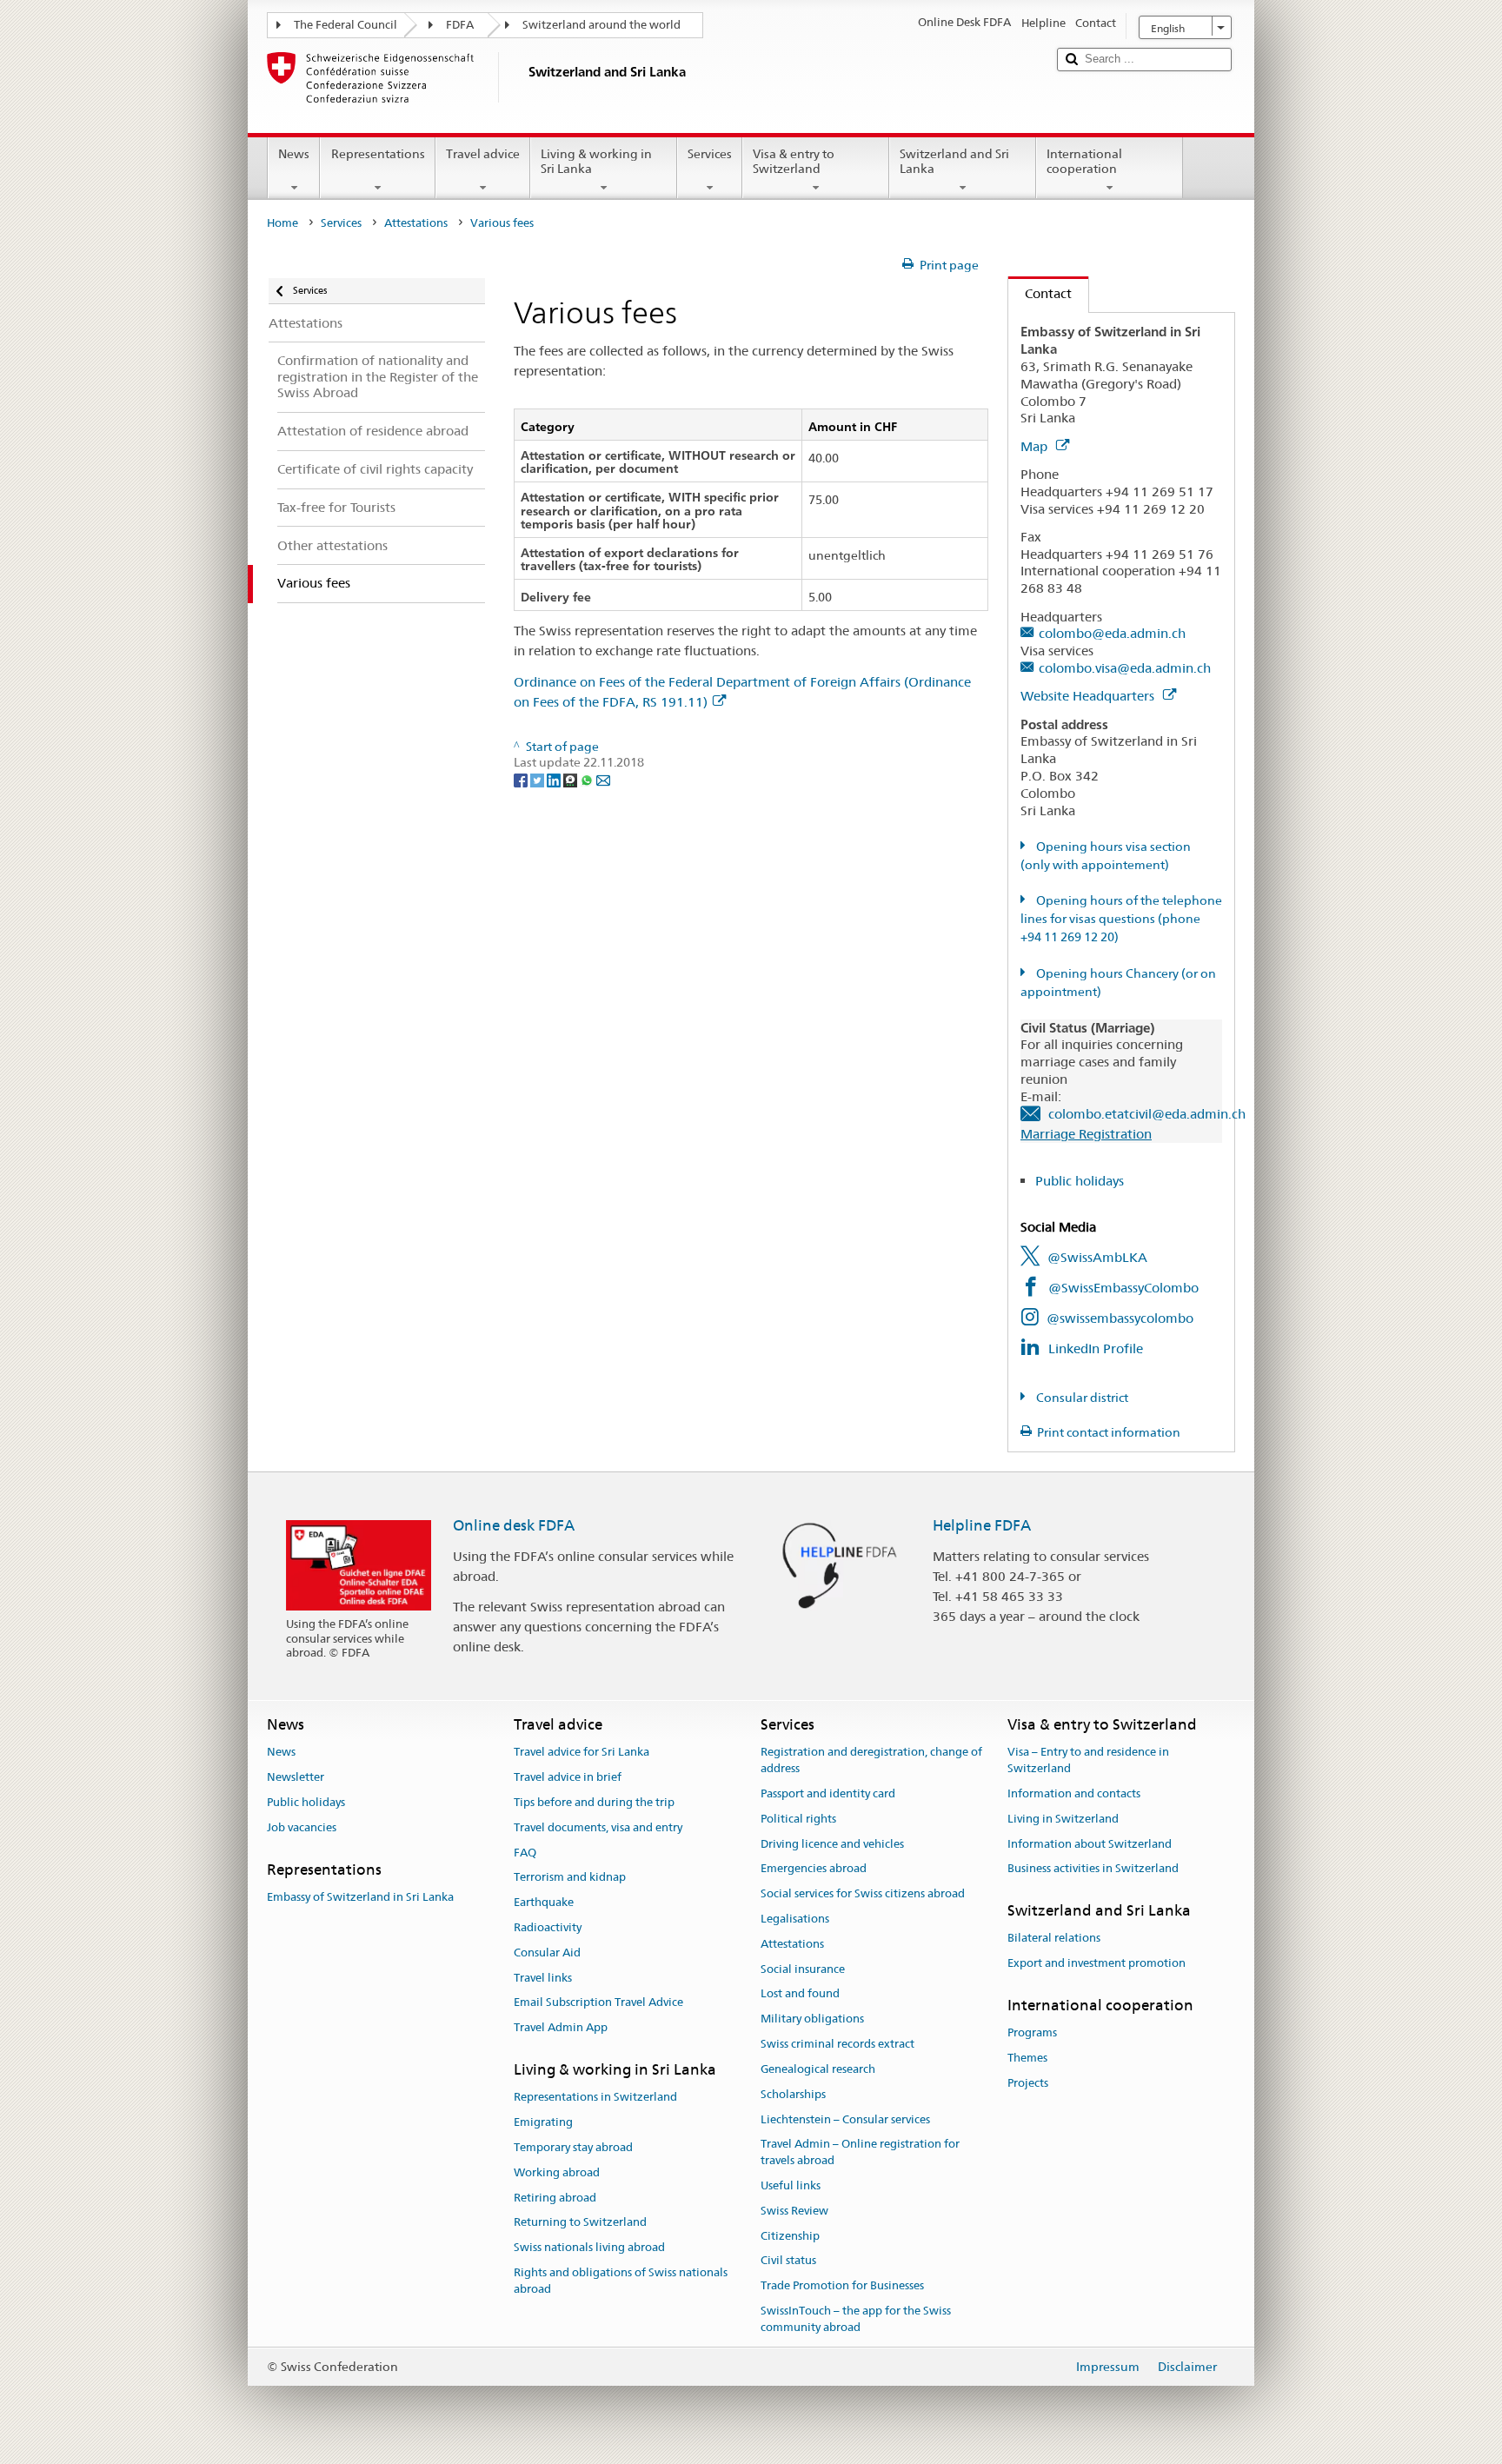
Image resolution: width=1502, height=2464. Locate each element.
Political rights (798, 1819)
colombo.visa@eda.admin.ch (1125, 668)
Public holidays (1080, 1181)
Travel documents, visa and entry (598, 1827)
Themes (1027, 2058)
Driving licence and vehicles (832, 1844)
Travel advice (483, 154)
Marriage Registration (1086, 1134)
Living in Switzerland (1063, 1819)
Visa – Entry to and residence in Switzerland (1088, 1761)
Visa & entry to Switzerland (794, 161)
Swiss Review (794, 2211)
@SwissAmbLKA (1097, 1257)
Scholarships (793, 2094)
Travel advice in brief (568, 1777)
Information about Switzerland (1090, 1844)
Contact (1040, 293)
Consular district (1081, 1398)
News (294, 154)
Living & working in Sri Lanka (596, 161)
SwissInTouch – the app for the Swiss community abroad (856, 2319)
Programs (1032, 2033)
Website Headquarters (1089, 696)
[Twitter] (538, 779)
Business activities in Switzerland (1093, 1869)
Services (710, 154)
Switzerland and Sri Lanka (954, 161)
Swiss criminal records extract (837, 2044)
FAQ (525, 1853)
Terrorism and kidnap (570, 1878)
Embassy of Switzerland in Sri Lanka (360, 1897)
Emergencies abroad (814, 1869)
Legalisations (795, 1919)
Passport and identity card (828, 1793)
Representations (378, 154)
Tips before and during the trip (594, 1802)
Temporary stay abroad (573, 2147)
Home (282, 223)
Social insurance (803, 1969)
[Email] (603, 779)
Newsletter (296, 1777)
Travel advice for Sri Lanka (582, 1753)
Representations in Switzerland (595, 2098)
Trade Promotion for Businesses (842, 2285)
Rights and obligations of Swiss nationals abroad (621, 2281)
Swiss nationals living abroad (589, 2247)
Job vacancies (302, 1827)
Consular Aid (547, 1953)
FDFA (460, 25)
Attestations (416, 223)
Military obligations (812, 2019)
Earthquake (544, 1902)
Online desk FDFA (514, 1525)
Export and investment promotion (1097, 1964)
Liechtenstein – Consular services (845, 2119)
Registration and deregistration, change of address (871, 1761)
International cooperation (1084, 161)
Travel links (543, 1978)
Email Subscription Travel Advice (598, 2003)
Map (1036, 446)
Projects (1028, 2083)
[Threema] (572, 779)
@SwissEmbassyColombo (1123, 1288)
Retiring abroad (555, 2198)
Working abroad (557, 2172)
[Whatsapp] (588, 779)
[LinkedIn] (555, 779)
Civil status (788, 2261)
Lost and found (800, 1994)
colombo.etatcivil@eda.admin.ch (1147, 1114)
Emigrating (543, 2122)
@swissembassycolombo (1120, 1318)
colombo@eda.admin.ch (1112, 633)
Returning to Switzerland (580, 2223)
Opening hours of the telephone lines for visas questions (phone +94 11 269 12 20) (1121, 919)
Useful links (791, 2185)
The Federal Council (346, 25)
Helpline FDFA (982, 1525)
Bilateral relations (1054, 1939)
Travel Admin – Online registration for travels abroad (860, 2153)
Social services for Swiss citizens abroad (863, 1893)
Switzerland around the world (601, 25)
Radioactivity (548, 1927)
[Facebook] (522, 779)
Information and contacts (1074, 1793)
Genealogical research (818, 2069)
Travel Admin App (561, 2028)
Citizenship (790, 2236)
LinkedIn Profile (1096, 1348)
